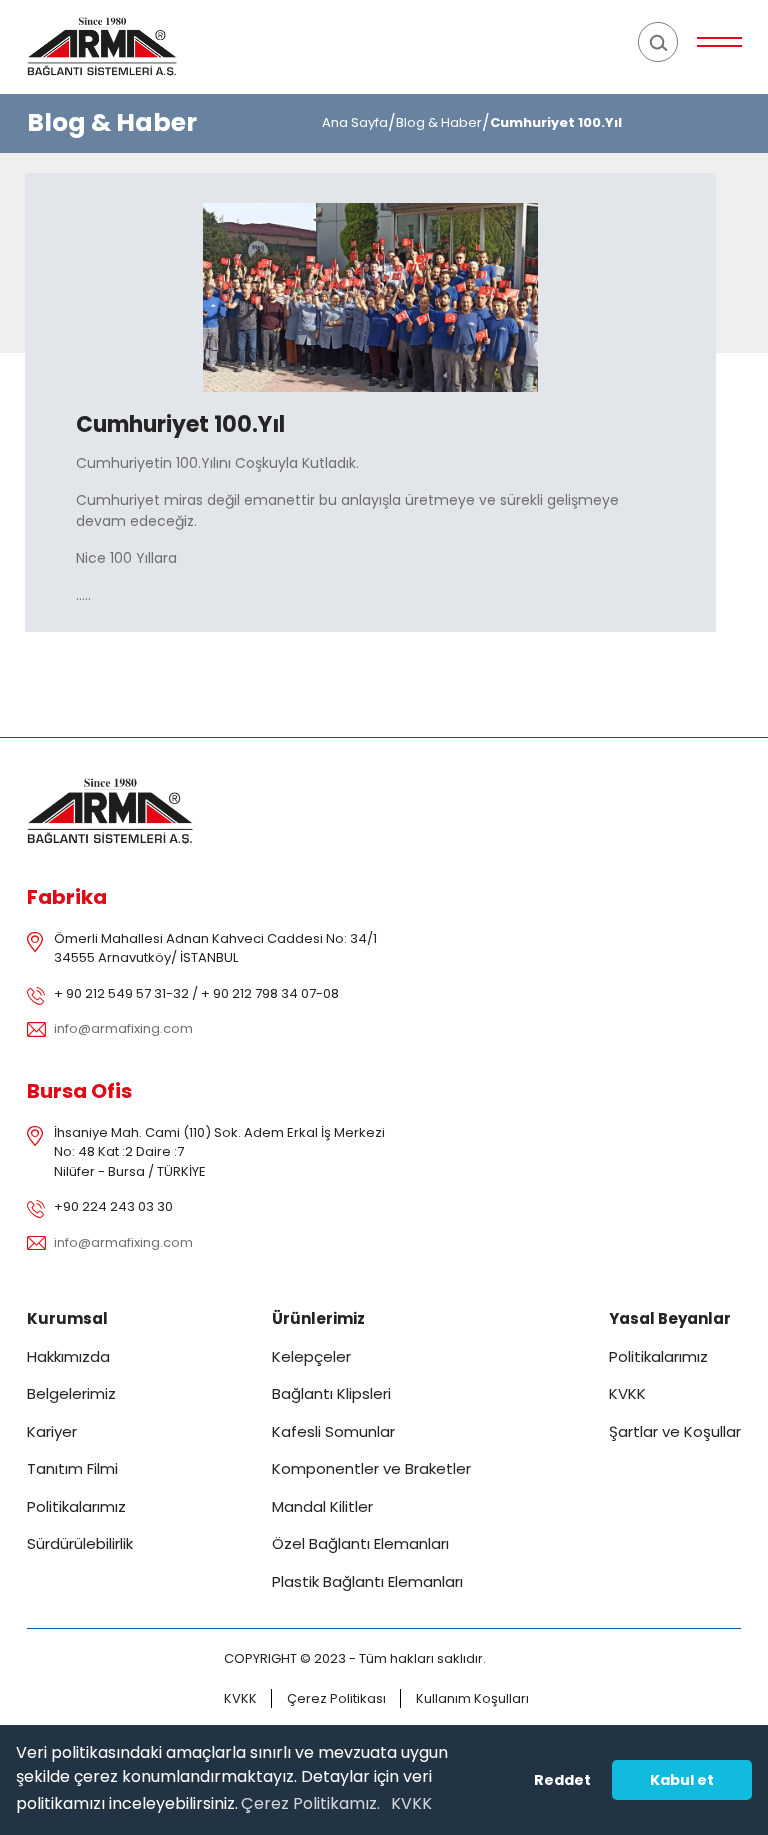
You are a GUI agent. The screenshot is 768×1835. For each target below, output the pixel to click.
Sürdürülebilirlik (80, 1543)
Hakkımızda (68, 1356)
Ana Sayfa (355, 122)
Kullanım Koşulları (472, 1698)
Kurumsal (67, 1318)
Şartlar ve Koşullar (675, 1431)
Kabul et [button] (682, 1780)
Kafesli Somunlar (333, 1431)
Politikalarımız (76, 1506)
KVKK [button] (411, 1803)
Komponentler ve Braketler (371, 1468)
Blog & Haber (439, 122)
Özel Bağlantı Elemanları (360, 1543)
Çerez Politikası (336, 1698)
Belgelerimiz (71, 1393)
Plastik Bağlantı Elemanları (367, 1581)
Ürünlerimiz (318, 1318)
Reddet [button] (562, 1780)
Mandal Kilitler (322, 1506)
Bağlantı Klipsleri (331, 1393)
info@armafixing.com (123, 1028)
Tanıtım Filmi (72, 1468)
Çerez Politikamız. (310, 1803)
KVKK (627, 1393)
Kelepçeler (311, 1356)
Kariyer (52, 1431)
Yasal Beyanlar (670, 1318)
